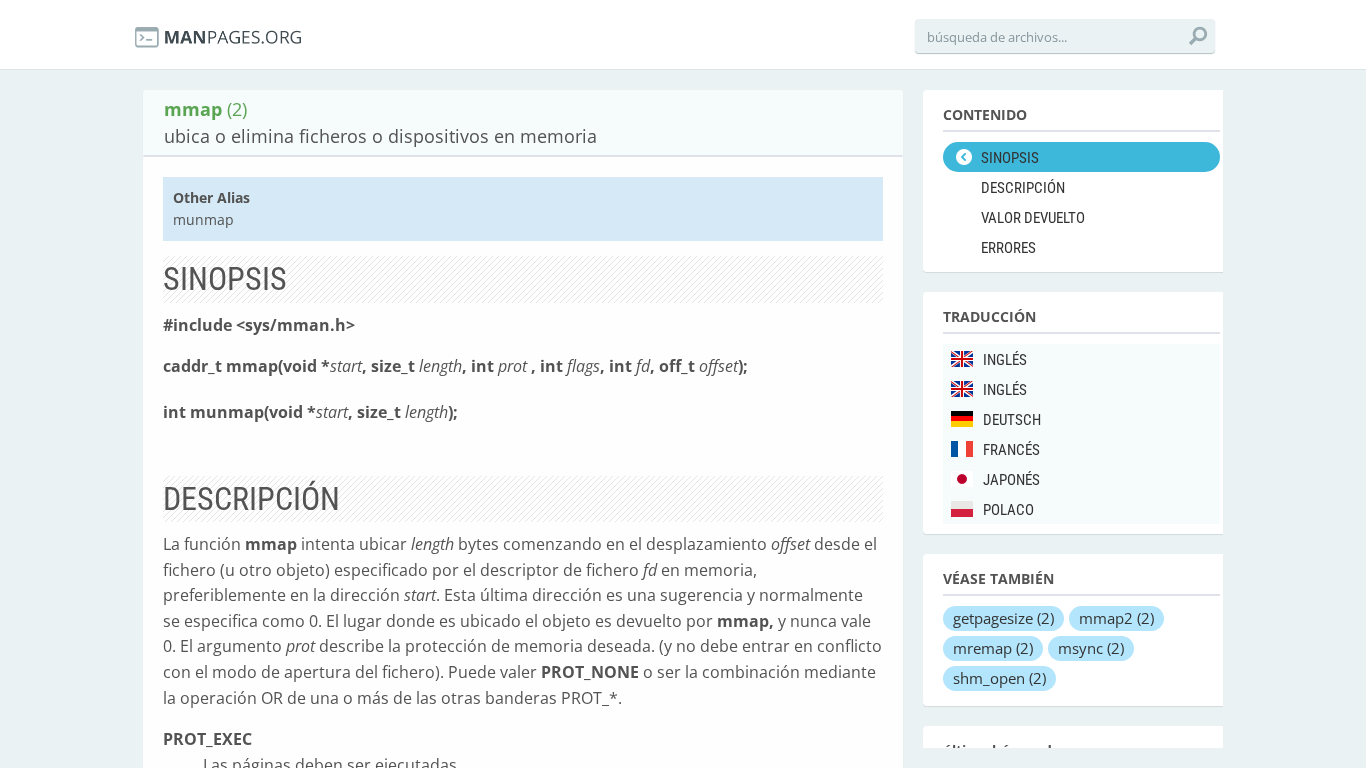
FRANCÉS (1011, 450)
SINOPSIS (1010, 158)
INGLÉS (1005, 360)
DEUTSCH (1012, 420)
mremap (993, 648)
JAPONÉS (1011, 480)
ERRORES (1008, 248)
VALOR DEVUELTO (1033, 218)
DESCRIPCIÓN (1023, 188)
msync (1091, 648)
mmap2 (1116, 618)
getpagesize (1003, 618)
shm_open (999, 678)
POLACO (1008, 510)
